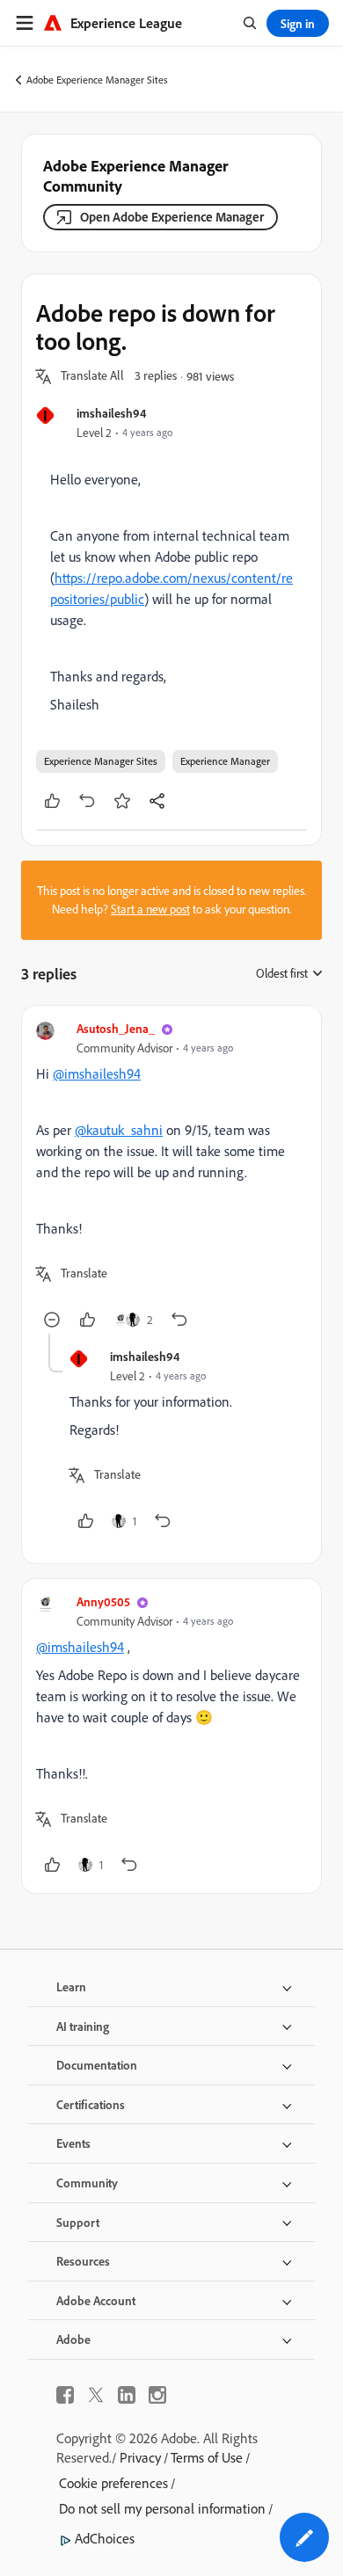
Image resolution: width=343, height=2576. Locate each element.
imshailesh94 (111, 413)
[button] (92, 376)
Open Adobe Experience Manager (172, 217)
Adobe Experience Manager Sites (97, 80)
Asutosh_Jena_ (116, 1028)
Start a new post (150, 909)
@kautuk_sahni (119, 1130)
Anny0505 (103, 1601)
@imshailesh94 (97, 1073)
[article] (171, 1177)
